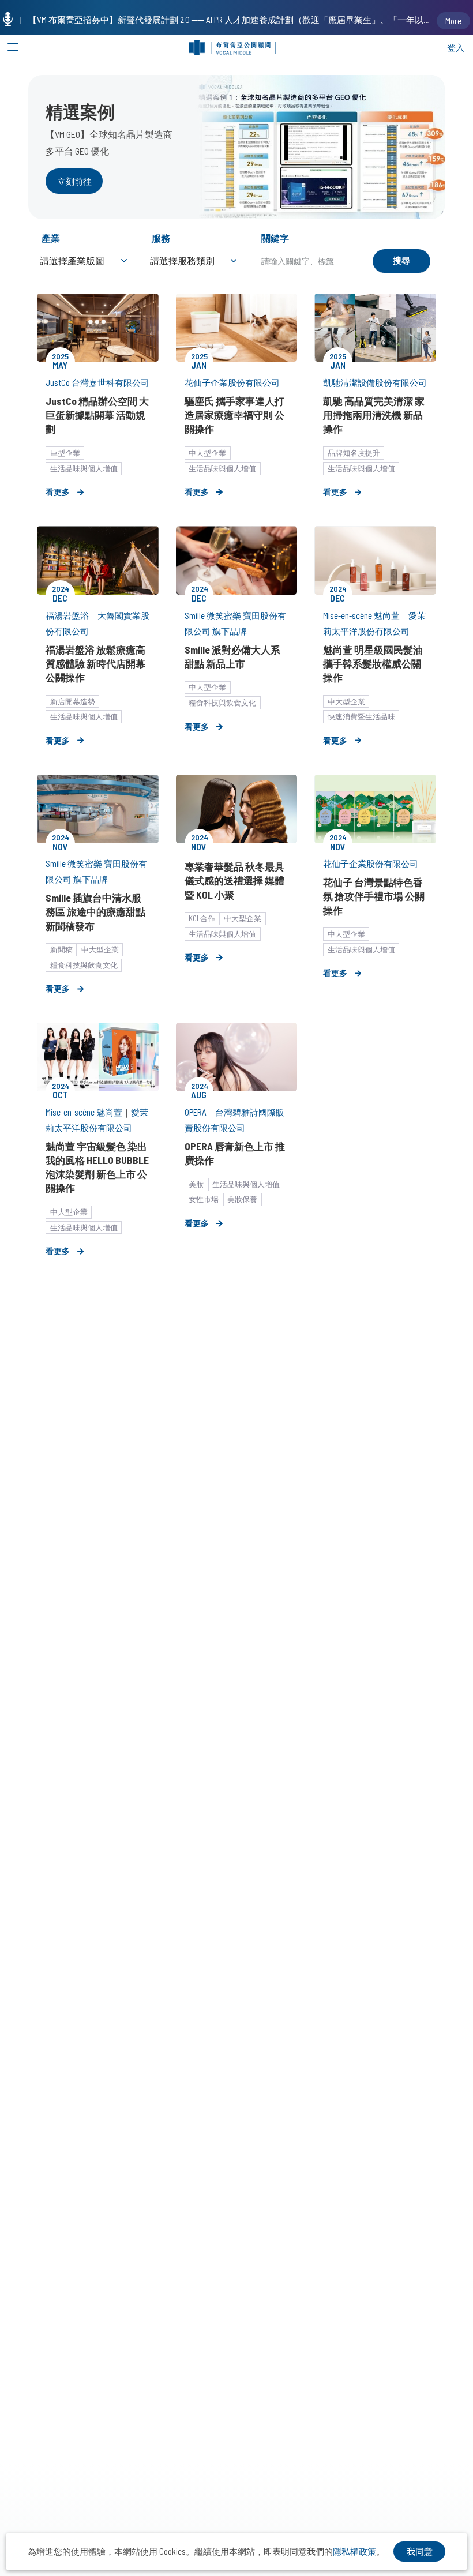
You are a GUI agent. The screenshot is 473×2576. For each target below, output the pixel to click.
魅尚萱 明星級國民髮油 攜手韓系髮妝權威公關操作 (373, 663)
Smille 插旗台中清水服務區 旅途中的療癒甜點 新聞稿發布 (95, 911)
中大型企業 (207, 453)
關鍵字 (275, 238)
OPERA (196, 1112)
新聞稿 (61, 949)
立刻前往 (74, 181)
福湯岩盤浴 (67, 615)
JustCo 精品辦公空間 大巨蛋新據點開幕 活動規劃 (97, 415)
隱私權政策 (354, 2551)
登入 (456, 47)
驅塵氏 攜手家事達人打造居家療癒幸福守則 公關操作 (234, 415)
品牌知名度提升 (354, 453)
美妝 (196, 1184)
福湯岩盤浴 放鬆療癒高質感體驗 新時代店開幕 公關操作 (95, 663)
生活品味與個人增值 (84, 468)
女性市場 (204, 1199)
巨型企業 (65, 453)
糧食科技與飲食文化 (222, 703)
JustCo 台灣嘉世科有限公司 (97, 382)
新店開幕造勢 (73, 701)
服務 (161, 238)
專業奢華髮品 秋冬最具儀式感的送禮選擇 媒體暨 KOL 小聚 (234, 880)
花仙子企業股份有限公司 (232, 382)
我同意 (420, 2551)
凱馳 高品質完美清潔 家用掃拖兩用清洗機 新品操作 (374, 415)
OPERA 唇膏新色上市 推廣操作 (235, 1153)
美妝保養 (242, 1199)
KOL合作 (202, 918)
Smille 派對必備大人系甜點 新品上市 (232, 656)
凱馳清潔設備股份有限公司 (375, 382)
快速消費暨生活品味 (361, 716)
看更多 (58, 492)
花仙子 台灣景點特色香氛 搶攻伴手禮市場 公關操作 (374, 896)
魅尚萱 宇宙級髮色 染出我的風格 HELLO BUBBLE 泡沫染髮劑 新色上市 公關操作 (97, 1167)
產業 (51, 238)
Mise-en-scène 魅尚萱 (361, 615)
